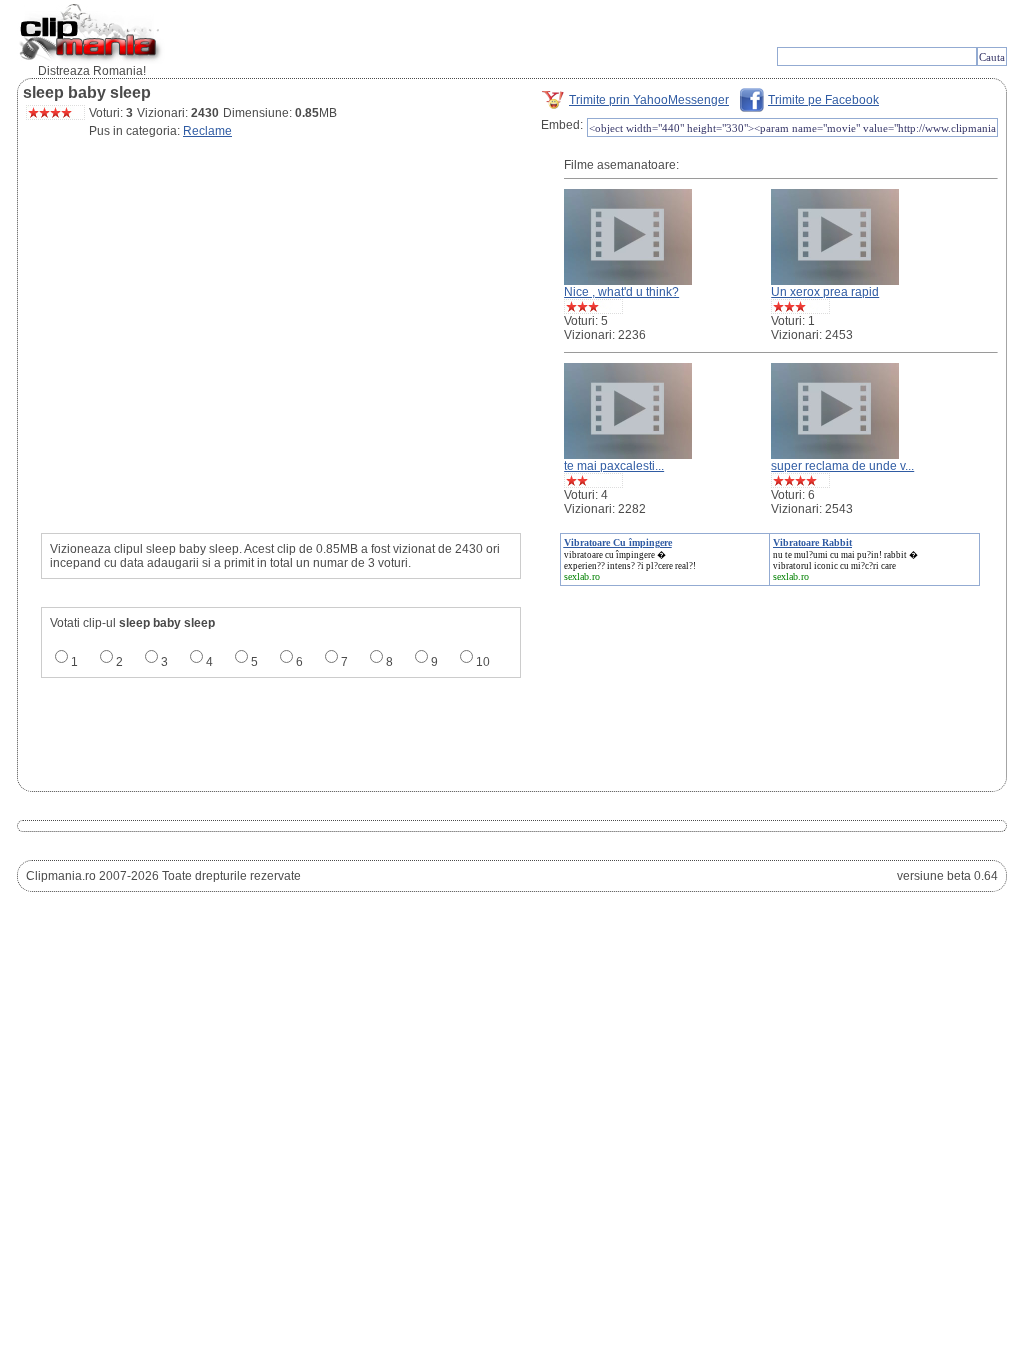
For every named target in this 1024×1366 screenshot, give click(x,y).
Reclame (207, 131)
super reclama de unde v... (842, 466)
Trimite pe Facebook (823, 100)
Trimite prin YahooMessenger (649, 100)
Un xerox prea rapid (825, 292)
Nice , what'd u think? (621, 292)
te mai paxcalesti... (614, 466)
